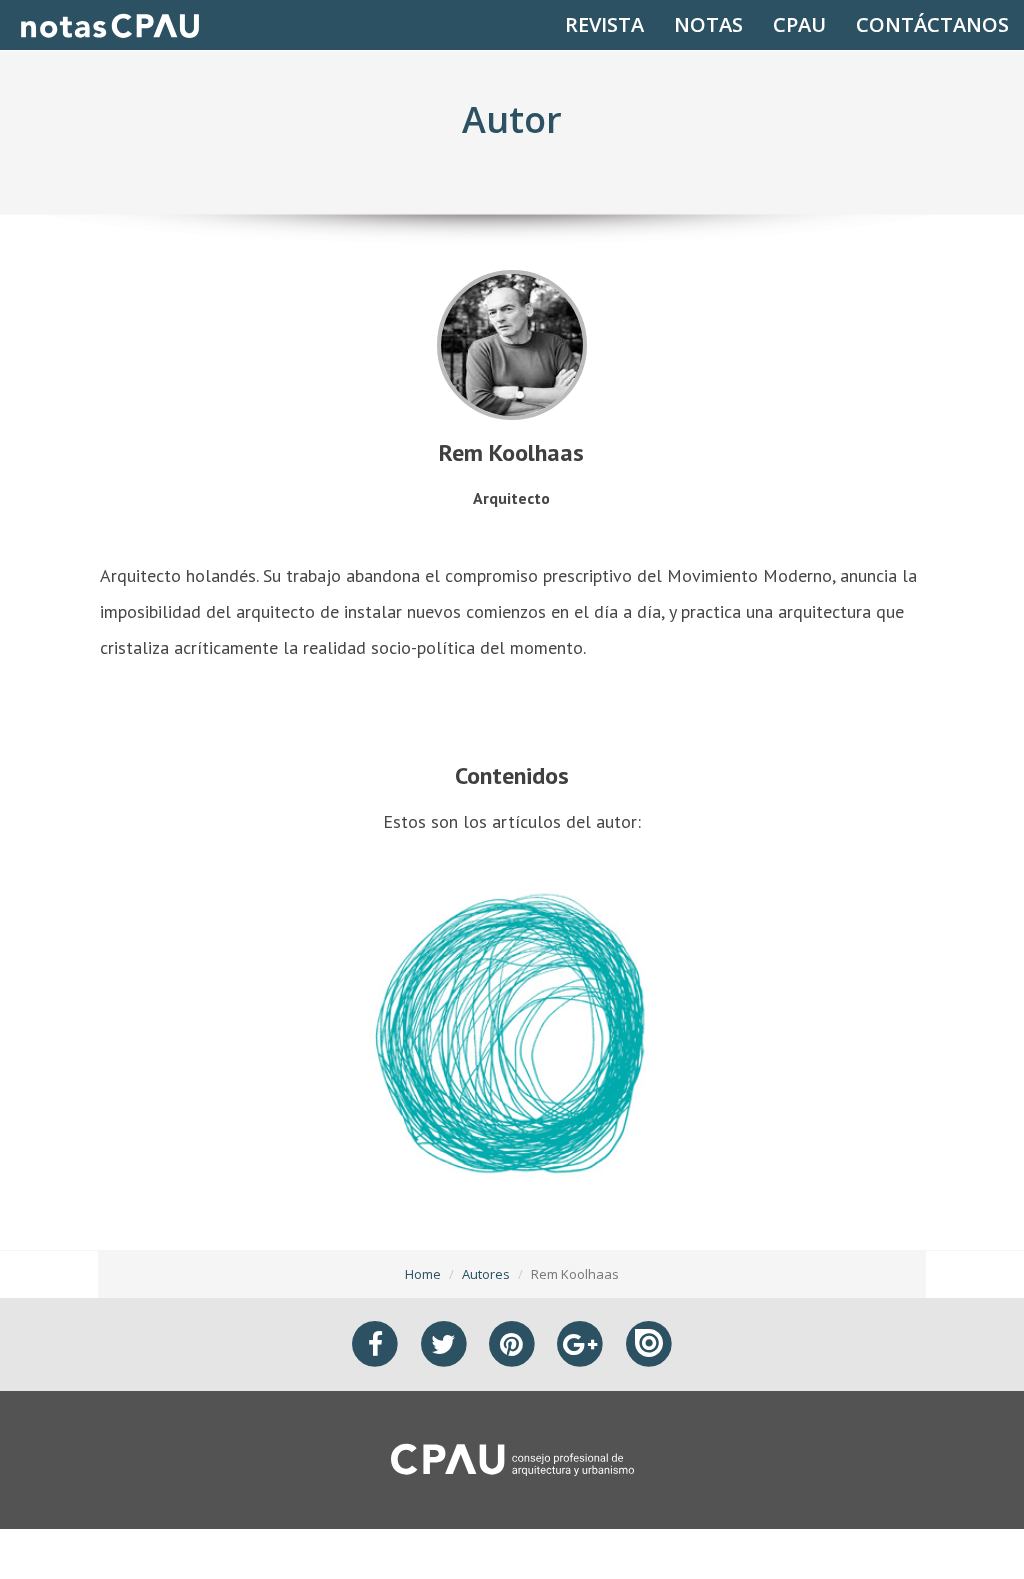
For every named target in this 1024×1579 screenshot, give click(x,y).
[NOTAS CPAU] (110, 25)
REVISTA (604, 24)
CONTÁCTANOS (932, 24)
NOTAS (708, 24)
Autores (486, 1274)
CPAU (799, 24)
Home (423, 1274)
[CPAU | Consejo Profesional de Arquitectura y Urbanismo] (512, 1458)
